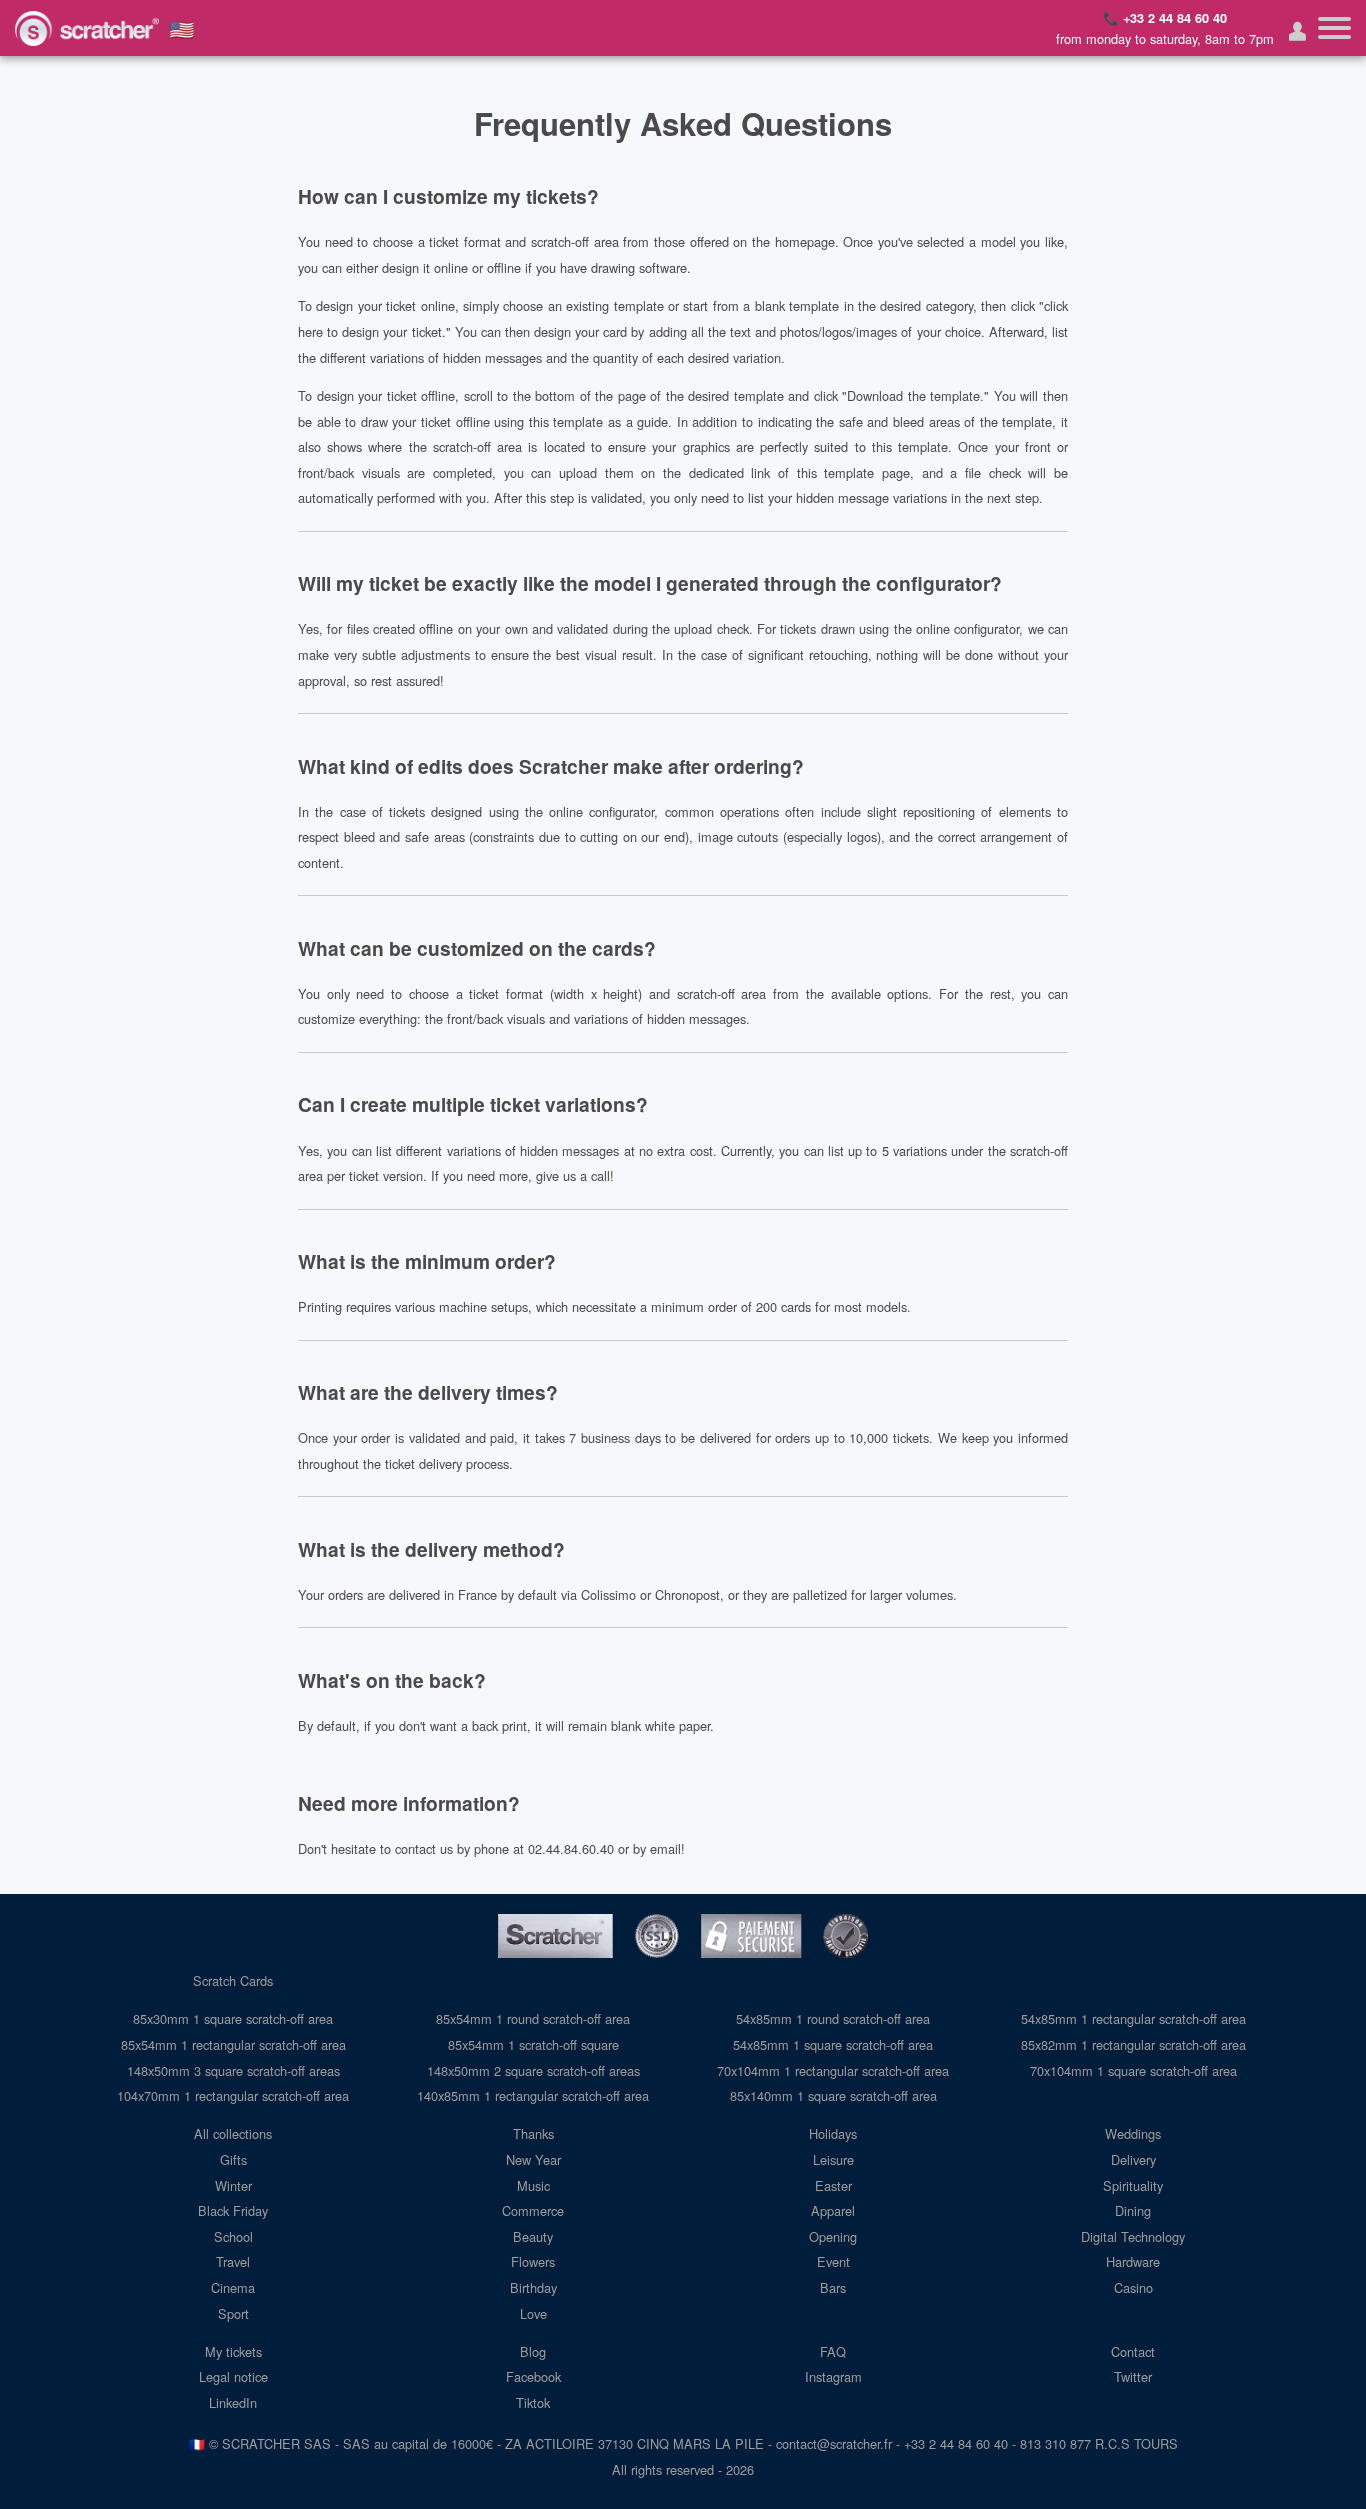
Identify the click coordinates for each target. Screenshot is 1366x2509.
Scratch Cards (233, 1980)
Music (533, 2185)
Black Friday (233, 2210)
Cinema (233, 2287)
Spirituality (1133, 2185)
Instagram (833, 2376)
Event (833, 2261)
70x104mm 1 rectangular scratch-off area (833, 2070)
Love (533, 2313)
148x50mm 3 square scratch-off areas (233, 2070)
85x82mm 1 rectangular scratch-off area (1133, 2044)
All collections (233, 2133)
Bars (833, 2287)
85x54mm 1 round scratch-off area (533, 2018)
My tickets (233, 2351)
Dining (1133, 2210)
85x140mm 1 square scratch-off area (833, 2095)
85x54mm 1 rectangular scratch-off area (233, 2044)
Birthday (533, 2287)
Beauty (533, 2236)
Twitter (1133, 2376)
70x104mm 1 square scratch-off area (1133, 2070)
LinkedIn (233, 2402)
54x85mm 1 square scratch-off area (833, 2044)
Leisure (833, 2159)
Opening (833, 2236)
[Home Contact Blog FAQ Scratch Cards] (1334, 28)
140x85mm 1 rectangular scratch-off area (533, 2095)
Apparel (833, 2210)
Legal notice (233, 2376)
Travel (233, 2261)
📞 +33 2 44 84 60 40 (1165, 18)
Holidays (833, 2133)
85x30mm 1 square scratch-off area (233, 2018)
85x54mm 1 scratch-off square (533, 2044)
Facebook (533, 2376)
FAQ (833, 2351)
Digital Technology (1133, 2236)
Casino (1133, 2287)
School (233, 2236)
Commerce (533, 2210)
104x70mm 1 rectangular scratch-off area (233, 2095)
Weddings (1133, 2133)
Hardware (1133, 2261)
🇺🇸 (182, 28)
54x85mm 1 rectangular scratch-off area (1133, 2018)
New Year (533, 2159)
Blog (533, 2351)
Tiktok (533, 2402)
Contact (1133, 2351)
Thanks (533, 2133)
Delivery (1133, 2159)
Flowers (533, 2261)
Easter (833, 2185)
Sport (233, 2313)
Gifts (233, 2159)
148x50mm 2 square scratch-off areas (533, 2070)
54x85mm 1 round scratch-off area (833, 2018)
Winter (233, 2185)
